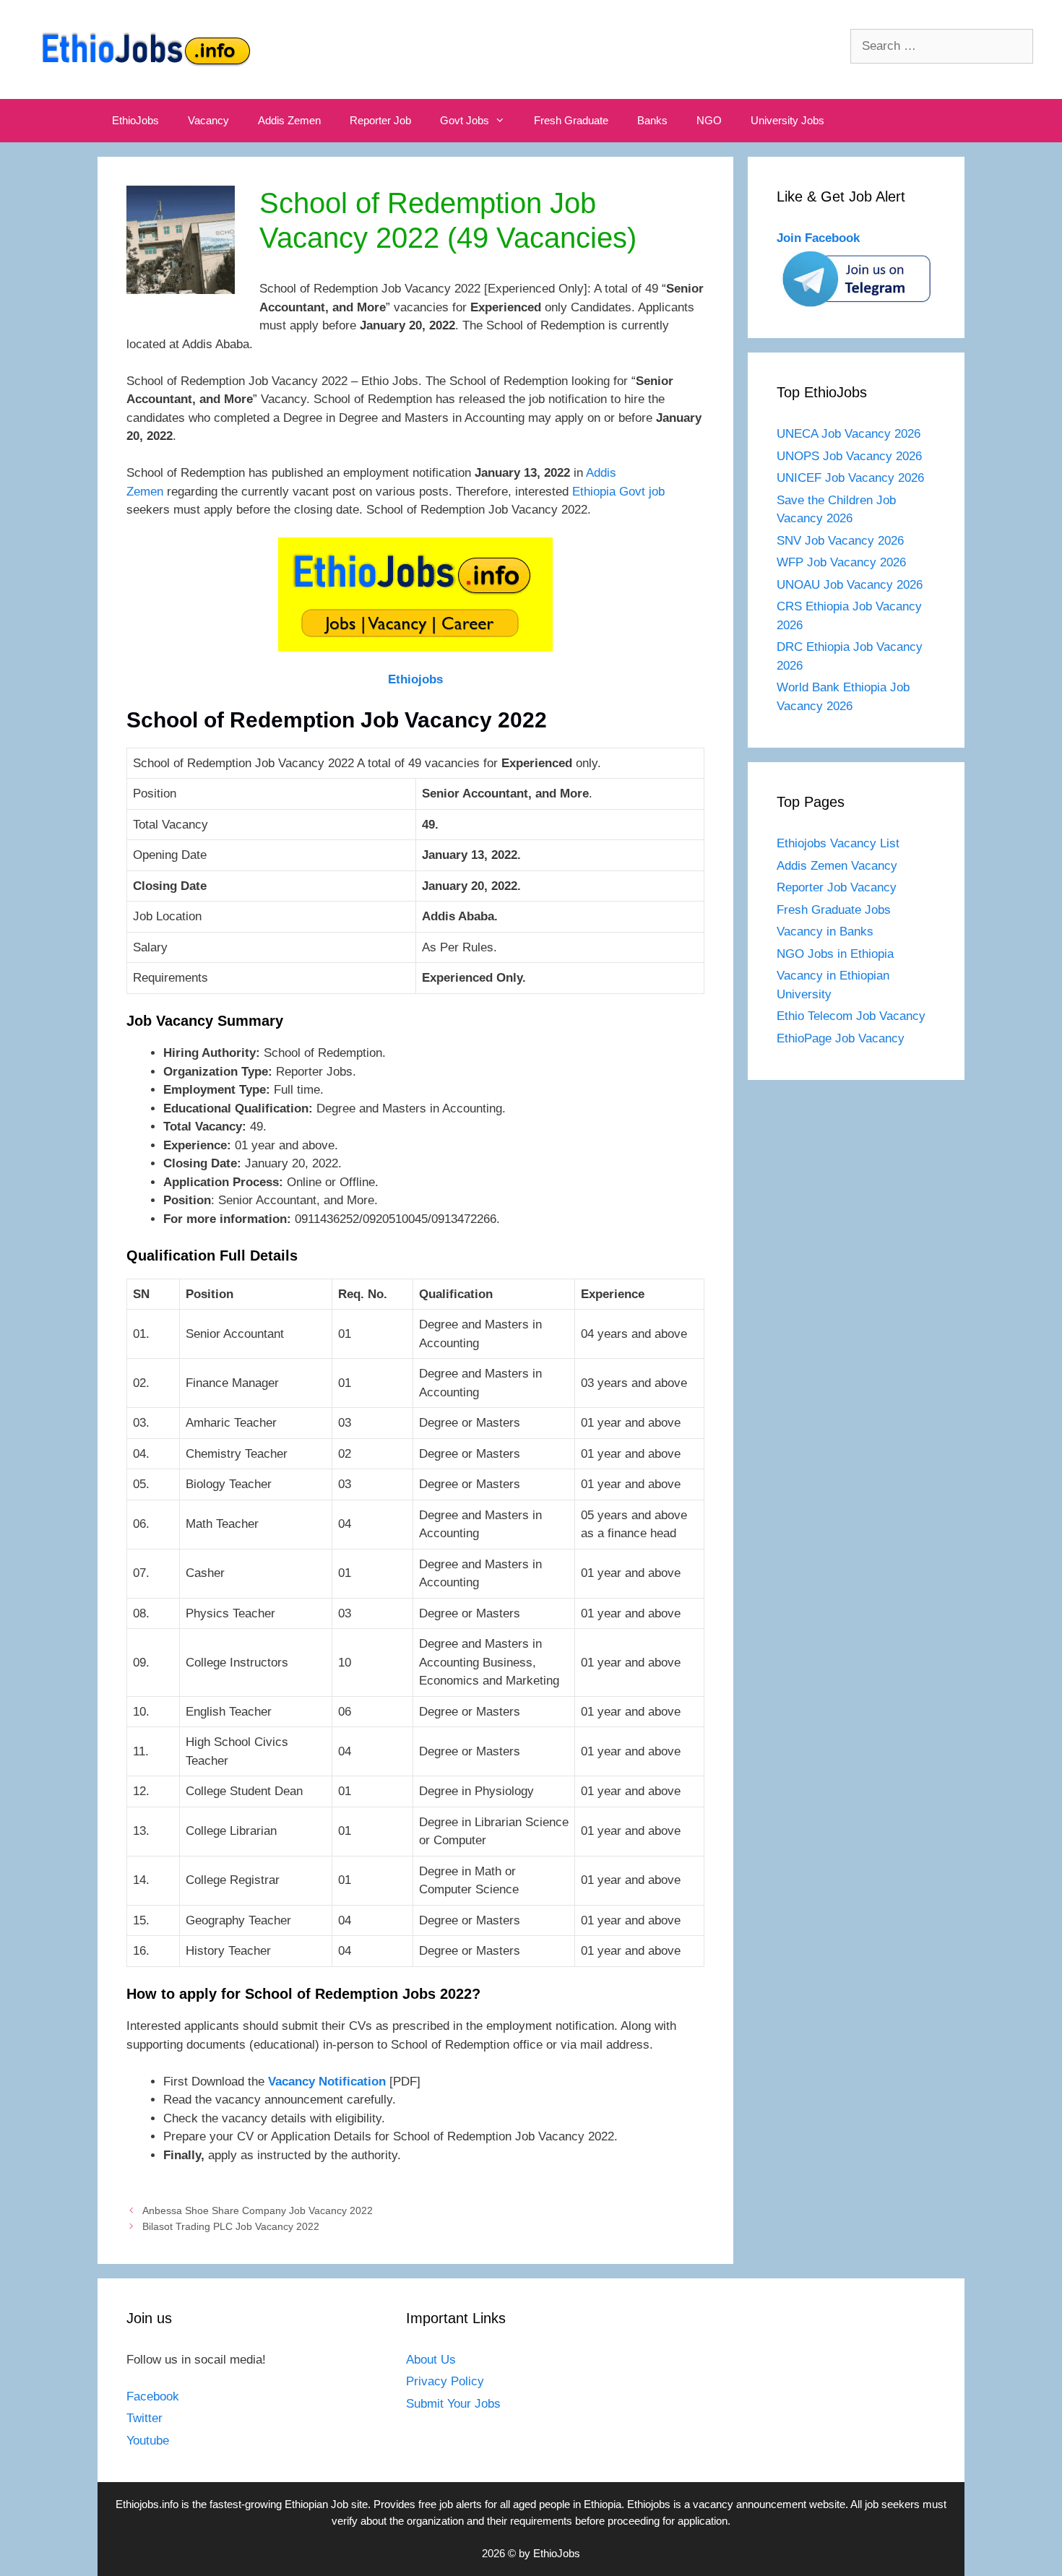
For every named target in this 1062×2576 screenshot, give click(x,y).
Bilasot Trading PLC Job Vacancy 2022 (231, 2226)
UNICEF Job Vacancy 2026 (850, 478)
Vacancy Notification (327, 2082)
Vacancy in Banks (825, 932)
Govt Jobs (465, 120)
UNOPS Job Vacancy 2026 (849, 456)
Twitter (144, 2418)
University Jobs (787, 120)
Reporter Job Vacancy (837, 887)
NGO (709, 120)
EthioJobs (135, 120)
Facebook (153, 2396)
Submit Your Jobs (453, 2404)
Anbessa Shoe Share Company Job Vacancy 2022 (258, 2210)
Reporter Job (380, 120)
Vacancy (208, 120)
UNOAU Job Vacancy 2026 (850, 585)
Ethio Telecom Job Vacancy (853, 1016)
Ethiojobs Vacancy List (838, 843)
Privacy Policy (445, 2381)
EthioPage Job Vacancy (841, 1038)
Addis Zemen (289, 120)
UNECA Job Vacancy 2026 (849, 434)
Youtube (148, 2441)
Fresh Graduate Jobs (834, 910)
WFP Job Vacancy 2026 (841, 562)
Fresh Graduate (571, 120)
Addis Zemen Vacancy (837, 866)
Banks (652, 120)
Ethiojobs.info (147, 2504)
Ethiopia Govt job (618, 492)
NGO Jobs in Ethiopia (837, 954)
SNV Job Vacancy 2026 (840, 541)
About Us (431, 2360)
